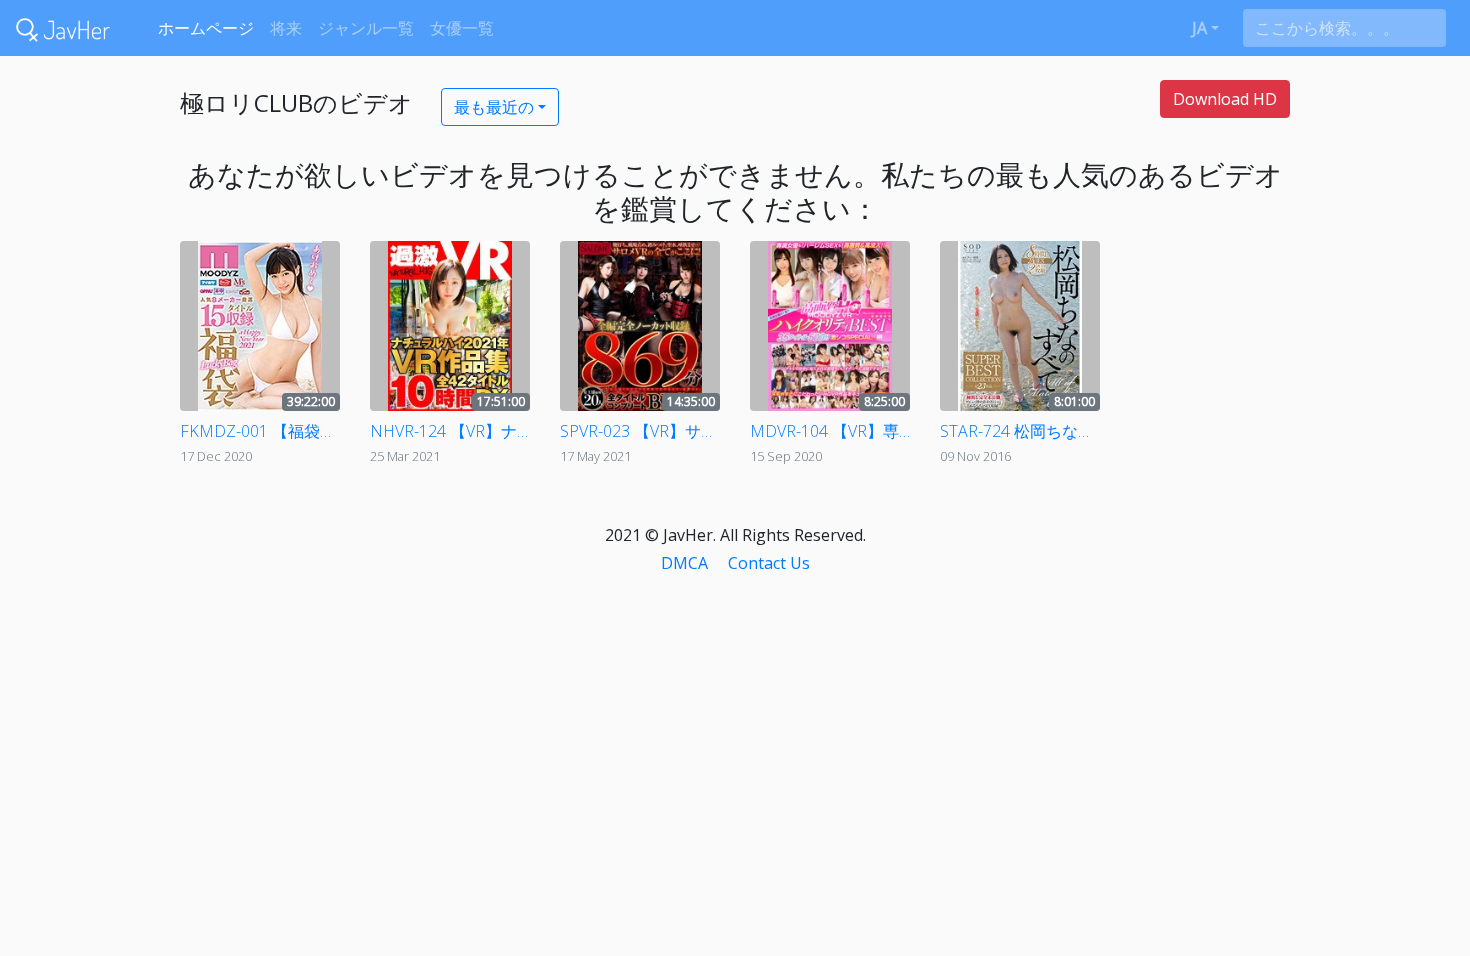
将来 (286, 28)
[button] (1205, 28)
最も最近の (494, 107)
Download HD (1225, 99)
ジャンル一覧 (366, 28)
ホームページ (206, 28)
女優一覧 (462, 28)
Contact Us (769, 563)
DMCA (684, 563)
